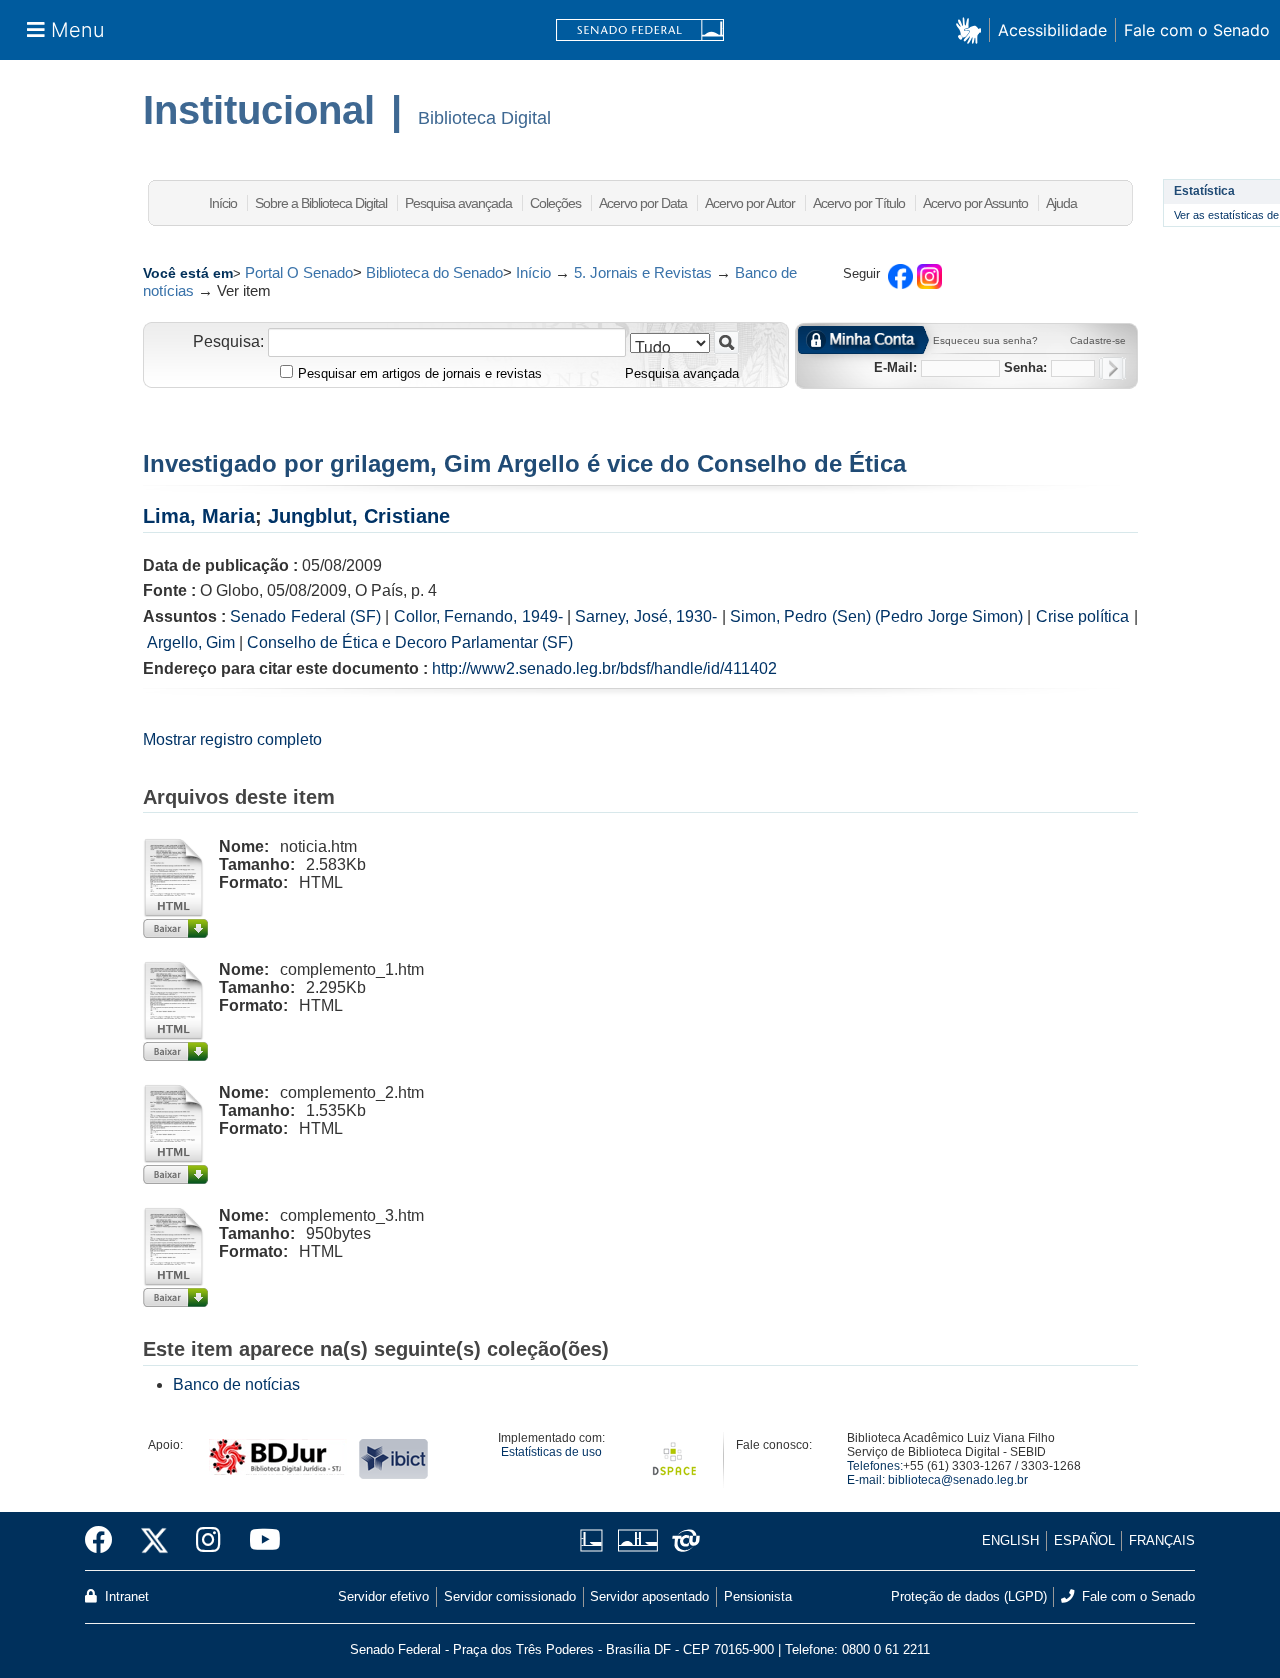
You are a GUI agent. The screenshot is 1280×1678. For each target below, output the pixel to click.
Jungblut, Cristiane (359, 516)
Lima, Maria (199, 516)
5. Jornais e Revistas (643, 272)
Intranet (125, 1596)
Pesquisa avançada (458, 203)
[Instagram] (208, 1541)
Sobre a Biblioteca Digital (321, 203)
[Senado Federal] (640, 30)
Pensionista (758, 1596)
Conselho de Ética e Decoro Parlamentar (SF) (410, 642)
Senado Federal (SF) (305, 616)
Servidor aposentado (649, 1596)
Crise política (1082, 616)
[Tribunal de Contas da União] (682, 1540)
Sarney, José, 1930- (646, 616)
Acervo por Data (643, 203)
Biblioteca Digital (484, 118)
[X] (154, 1541)
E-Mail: (895, 367)
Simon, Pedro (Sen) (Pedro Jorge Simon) (876, 616)
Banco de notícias (236, 1384)
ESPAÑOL (1084, 1540)
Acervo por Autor (750, 203)
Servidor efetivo (383, 1596)
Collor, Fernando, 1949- (478, 616)
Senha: (1025, 367)
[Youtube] (258, 1541)
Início (223, 203)
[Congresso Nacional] (637, 1540)
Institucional (259, 110)
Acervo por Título (859, 203)
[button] (972, 29)
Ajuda (1061, 203)
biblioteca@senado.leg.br (958, 1480)
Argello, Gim (191, 642)
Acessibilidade (1052, 30)
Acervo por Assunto (975, 203)
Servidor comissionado (510, 1596)
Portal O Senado (299, 272)
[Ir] (726, 342)
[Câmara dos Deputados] (595, 1540)
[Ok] (1112, 368)
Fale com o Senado (1197, 30)
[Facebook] (106, 1541)
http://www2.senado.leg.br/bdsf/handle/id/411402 (604, 668)
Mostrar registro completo (232, 739)
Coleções (555, 203)
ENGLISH (1010, 1540)
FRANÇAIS (1162, 1540)
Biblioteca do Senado (434, 272)
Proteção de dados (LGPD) (969, 1596)
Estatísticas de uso (551, 1452)
